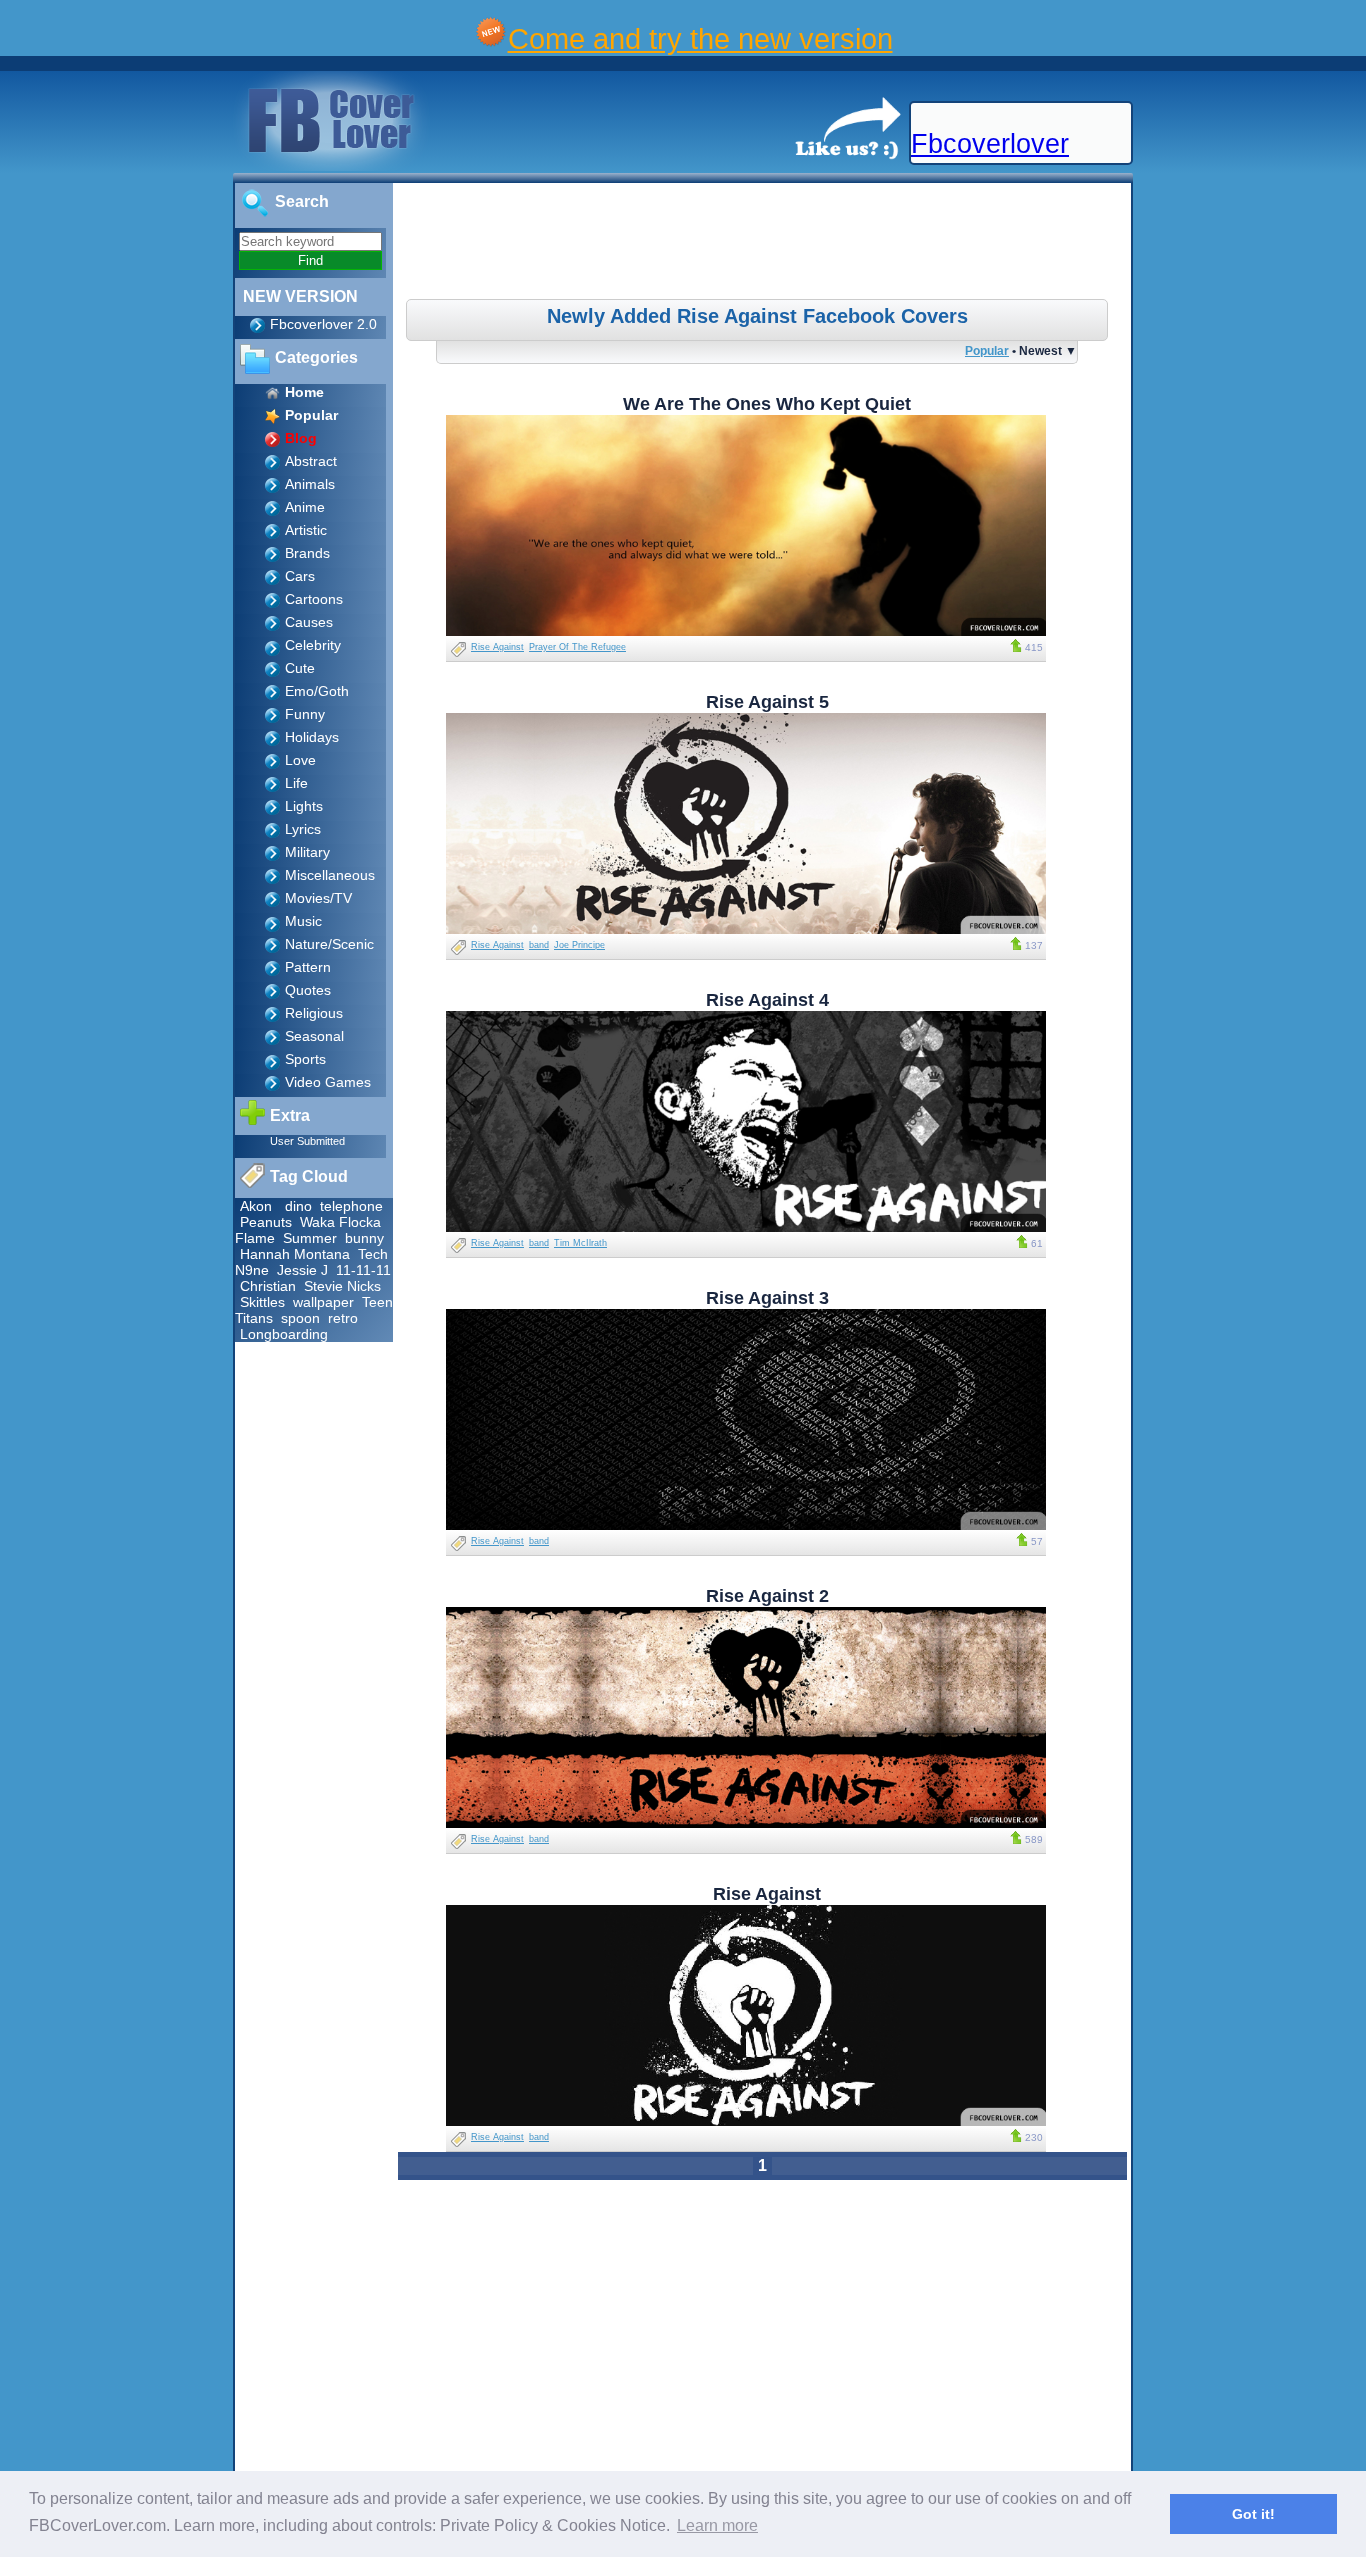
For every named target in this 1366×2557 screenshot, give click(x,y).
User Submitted (307, 1141)
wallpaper (323, 1302)
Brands (307, 553)
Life (296, 783)
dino (298, 1206)
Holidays (312, 737)
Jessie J (302, 1270)
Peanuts (266, 1222)
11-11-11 (363, 1270)
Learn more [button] (717, 2525)
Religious (314, 1013)
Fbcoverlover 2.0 (323, 324)
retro (343, 1318)
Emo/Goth (317, 691)
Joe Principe (579, 945)
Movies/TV (318, 898)
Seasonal (314, 1036)
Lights (304, 806)
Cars (300, 576)
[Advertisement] (765, 244)
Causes (309, 622)
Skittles (262, 1302)
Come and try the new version (700, 38)
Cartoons (314, 599)
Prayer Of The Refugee (577, 647)
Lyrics (303, 829)
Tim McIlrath (580, 1243)
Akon (256, 1206)
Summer (310, 1238)
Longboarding (284, 1334)
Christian (268, 1286)
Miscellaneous (330, 875)
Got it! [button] (1253, 2514)
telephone (351, 1206)
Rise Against (497, 647)
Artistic (306, 530)
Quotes (308, 990)
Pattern (308, 967)
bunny (364, 1238)
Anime (305, 507)
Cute (300, 668)
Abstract (311, 461)
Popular (987, 350)
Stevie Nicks (342, 1286)
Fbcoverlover (990, 144)
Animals (310, 484)
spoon (300, 1318)
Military (307, 852)
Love (300, 760)
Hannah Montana (295, 1254)
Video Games (328, 1082)
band (539, 945)
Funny (305, 714)
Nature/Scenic (329, 944)
